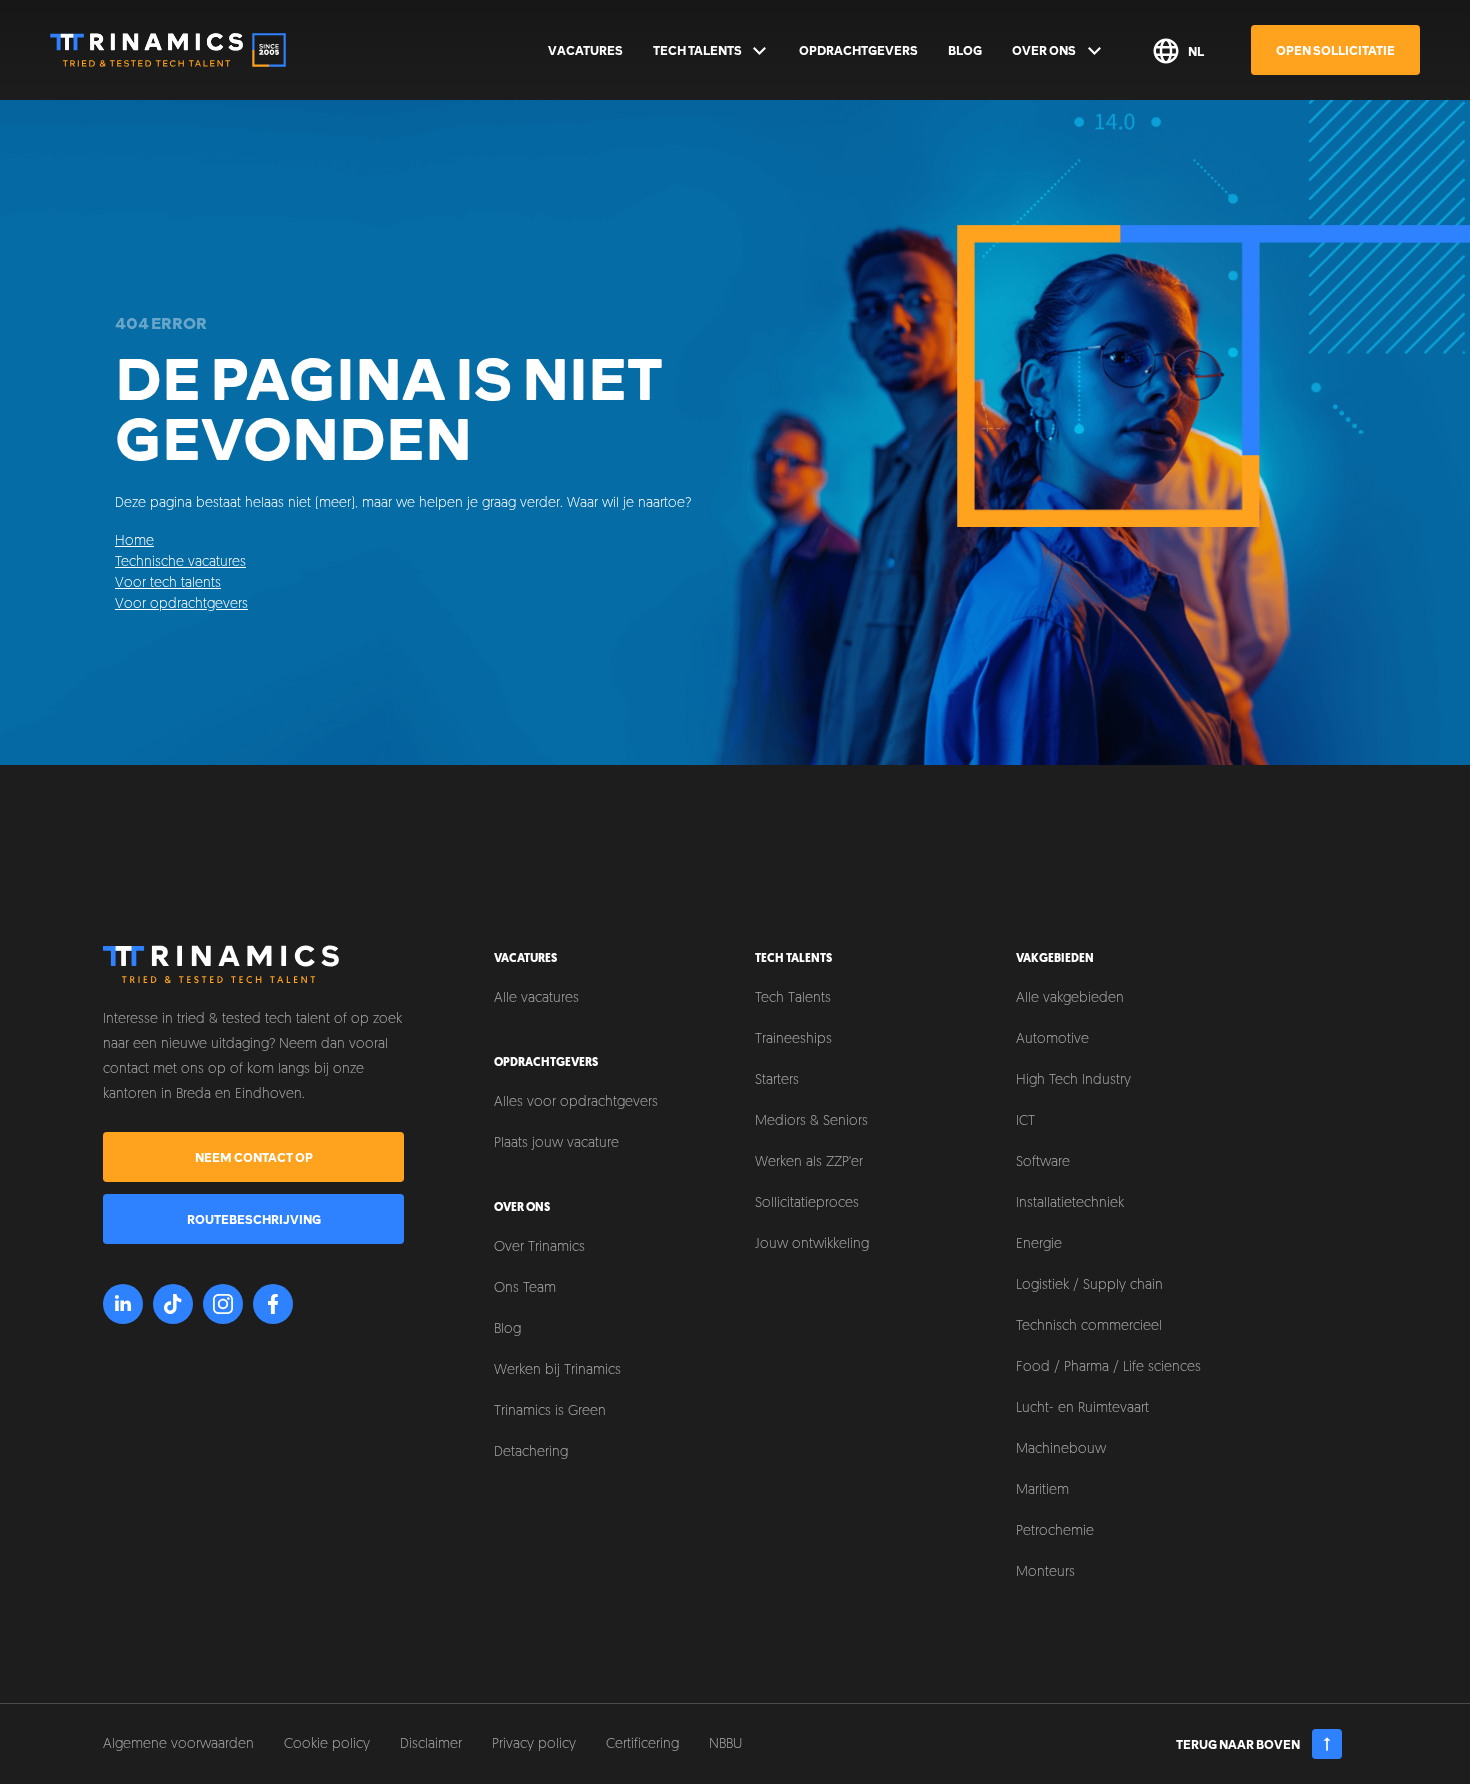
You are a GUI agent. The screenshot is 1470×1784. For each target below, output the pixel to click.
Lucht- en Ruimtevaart (1082, 1408)
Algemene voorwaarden (178, 1744)
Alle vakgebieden (1070, 998)
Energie (1039, 1244)
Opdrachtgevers (858, 50)
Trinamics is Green (550, 1411)
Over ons (1044, 50)
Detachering (531, 1452)
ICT (1025, 1121)
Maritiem (1042, 1490)
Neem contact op (254, 1157)
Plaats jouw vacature (556, 1143)
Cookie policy (327, 1744)
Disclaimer (431, 1744)
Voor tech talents (168, 583)
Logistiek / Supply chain (1089, 1285)
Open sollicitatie (1335, 50)
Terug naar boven (1238, 1744)
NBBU (725, 1744)
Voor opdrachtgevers (181, 604)
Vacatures (585, 50)
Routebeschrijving (254, 1219)
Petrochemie (1055, 1531)
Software (1043, 1162)
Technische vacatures (180, 562)
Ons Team (525, 1288)
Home (134, 541)
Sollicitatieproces (807, 1203)
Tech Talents (697, 50)
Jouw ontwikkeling (812, 1244)
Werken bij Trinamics (557, 1370)
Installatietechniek (1070, 1203)
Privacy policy (534, 1744)
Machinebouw (1061, 1449)
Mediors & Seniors (811, 1121)
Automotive (1052, 1039)
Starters (777, 1080)
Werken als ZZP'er (809, 1162)
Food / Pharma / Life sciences (1108, 1367)
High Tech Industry (1073, 1080)
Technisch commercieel (1089, 1326)
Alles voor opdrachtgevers (576, 1102)
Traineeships (793, 1039)
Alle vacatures (536, 998)
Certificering (642, 1744)
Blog (965, 50)
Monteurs (1045, 1572)
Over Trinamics (539, 1247)
